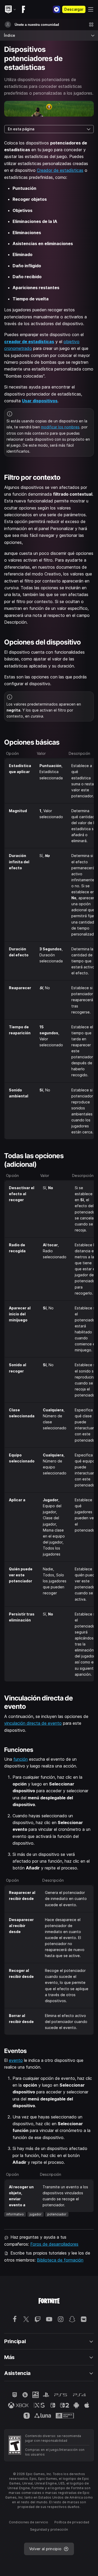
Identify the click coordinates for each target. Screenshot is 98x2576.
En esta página (21, 129)
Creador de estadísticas (60, 170)
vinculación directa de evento (33, 1723)
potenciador (57, 2214)
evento (16, 2060)
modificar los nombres (60, 427)
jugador (36, 2214)
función (21, 1759)
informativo (15, 2214)
